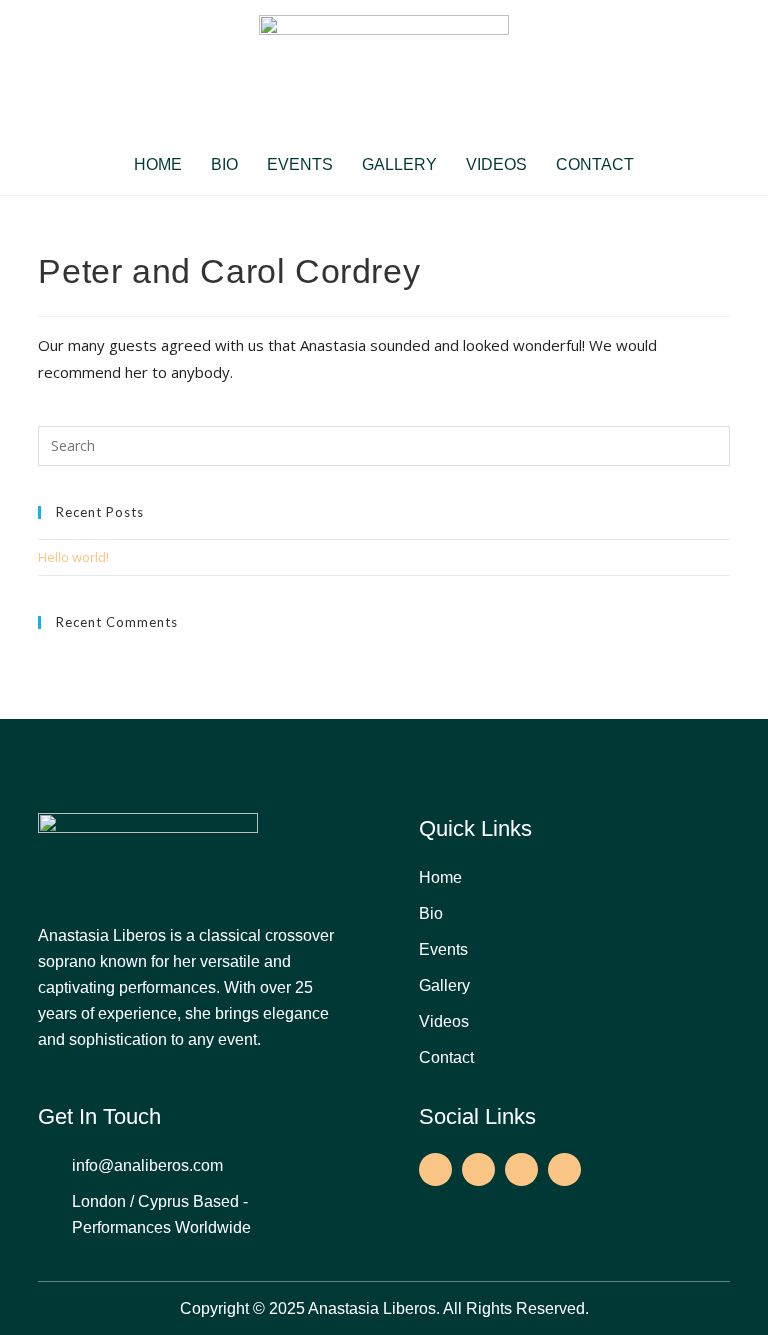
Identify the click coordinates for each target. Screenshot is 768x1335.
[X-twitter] (521, 1169)
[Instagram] (478, 1169)
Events (300, 164)
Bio (224, 164)
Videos (496, 164)
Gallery (399, 164)
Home (158, 164)
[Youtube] (564, 1169)
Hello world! (73, 557)
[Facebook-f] (435, 1169)
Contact (595, 164)
